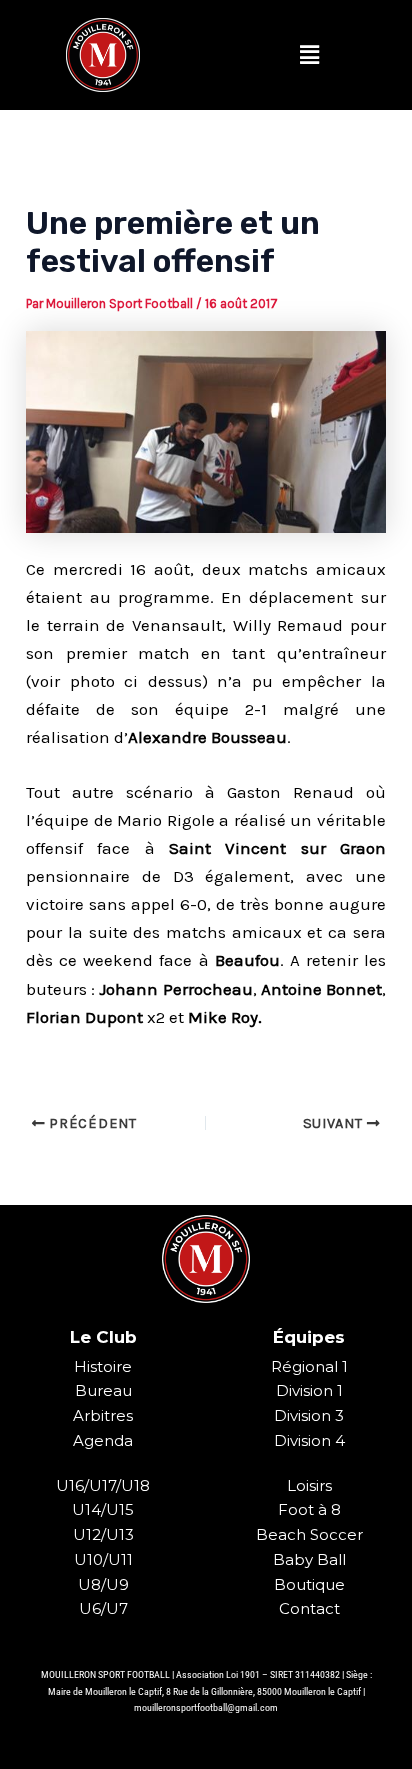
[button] (309, 55)
